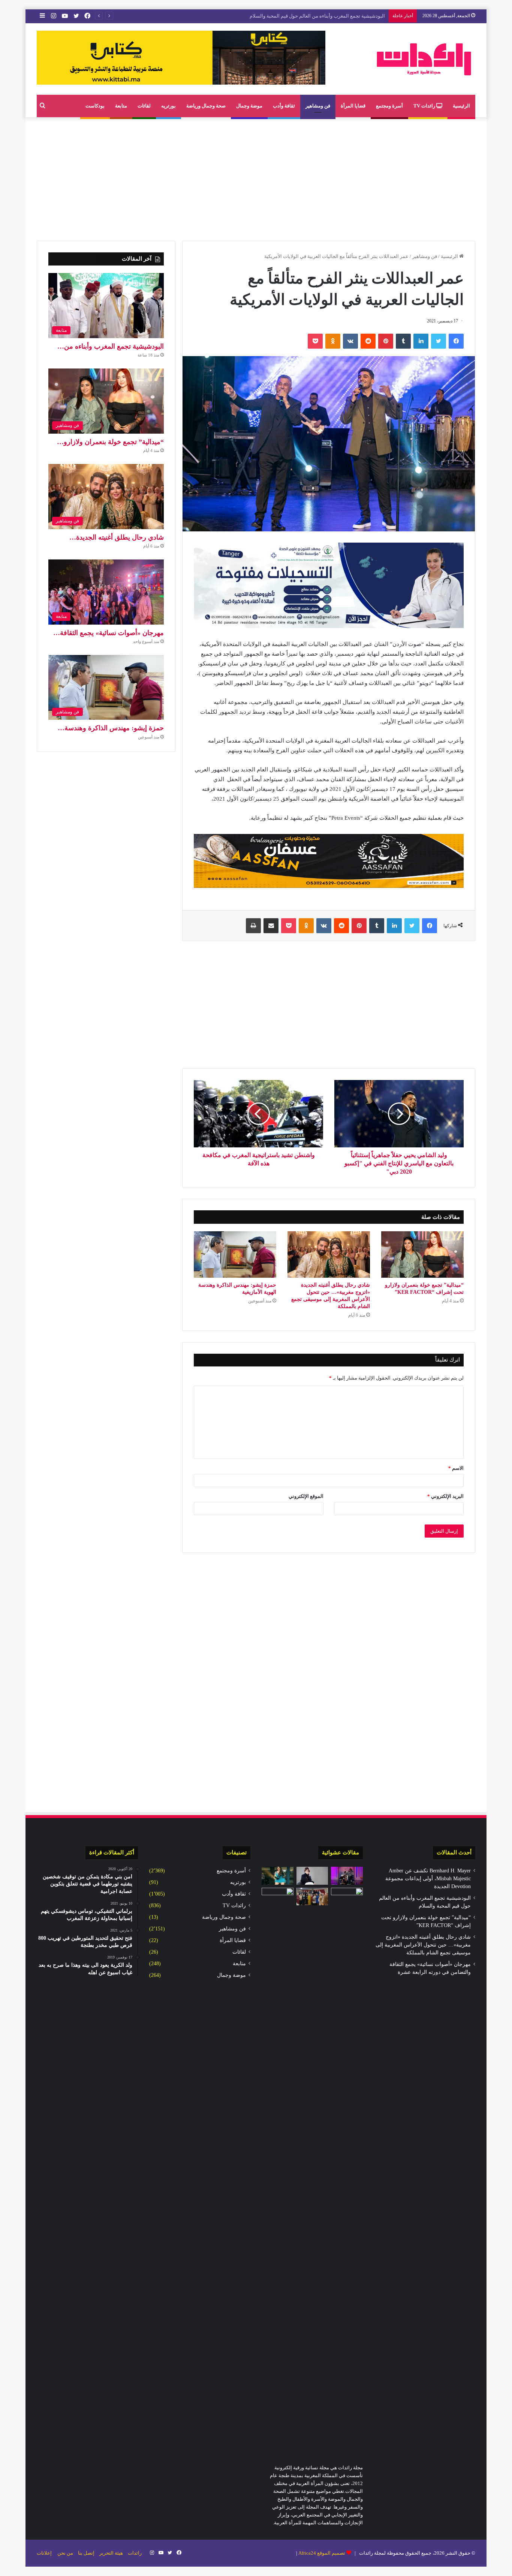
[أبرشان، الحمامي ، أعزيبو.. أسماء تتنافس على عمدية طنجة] (278, 1897)
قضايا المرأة (353, 106)
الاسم (456, 1468)
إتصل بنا (86, 2553)
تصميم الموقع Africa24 (322, 2553)
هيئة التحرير (111, 2553)
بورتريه (168, 106)
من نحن (65, 2553)
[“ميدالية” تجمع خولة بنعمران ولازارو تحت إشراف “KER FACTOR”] (422, 1254)
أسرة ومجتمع (389, 106)
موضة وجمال (249, 106)
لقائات (144, 106)
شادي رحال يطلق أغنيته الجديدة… (117, 537)
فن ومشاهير (318, 106)
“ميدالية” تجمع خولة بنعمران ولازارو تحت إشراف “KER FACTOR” (318, 16)
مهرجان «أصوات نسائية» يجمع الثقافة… (109, 633)
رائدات (135, 2553)
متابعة (121, 106)
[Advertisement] (256, 177)
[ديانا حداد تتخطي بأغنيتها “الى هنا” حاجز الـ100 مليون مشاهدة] (312, 1876)
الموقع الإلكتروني (306, 1496)
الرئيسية (461, 106)
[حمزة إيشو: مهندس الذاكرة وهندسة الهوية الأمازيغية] (235, 1254)
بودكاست (95, 106)
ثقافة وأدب (284, 106)
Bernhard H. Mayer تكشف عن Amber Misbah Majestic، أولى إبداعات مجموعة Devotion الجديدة (428, 1879)
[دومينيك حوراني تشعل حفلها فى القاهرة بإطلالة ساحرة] (278, 1876)
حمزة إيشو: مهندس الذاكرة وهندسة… (111, 728)
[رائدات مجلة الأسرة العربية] (424, 59)
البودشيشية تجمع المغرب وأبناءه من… (111, 346)
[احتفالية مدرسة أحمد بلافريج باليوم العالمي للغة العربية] (312, 1897)
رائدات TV (425, 106)
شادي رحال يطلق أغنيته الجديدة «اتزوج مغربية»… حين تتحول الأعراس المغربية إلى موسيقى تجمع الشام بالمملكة (423, 1945)
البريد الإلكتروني (445, 1496)
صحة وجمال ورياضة (206, 106)
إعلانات (44, 2553)
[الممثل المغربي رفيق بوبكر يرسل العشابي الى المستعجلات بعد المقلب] (347, 1876)
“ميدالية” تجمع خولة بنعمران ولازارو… (110, 442)
